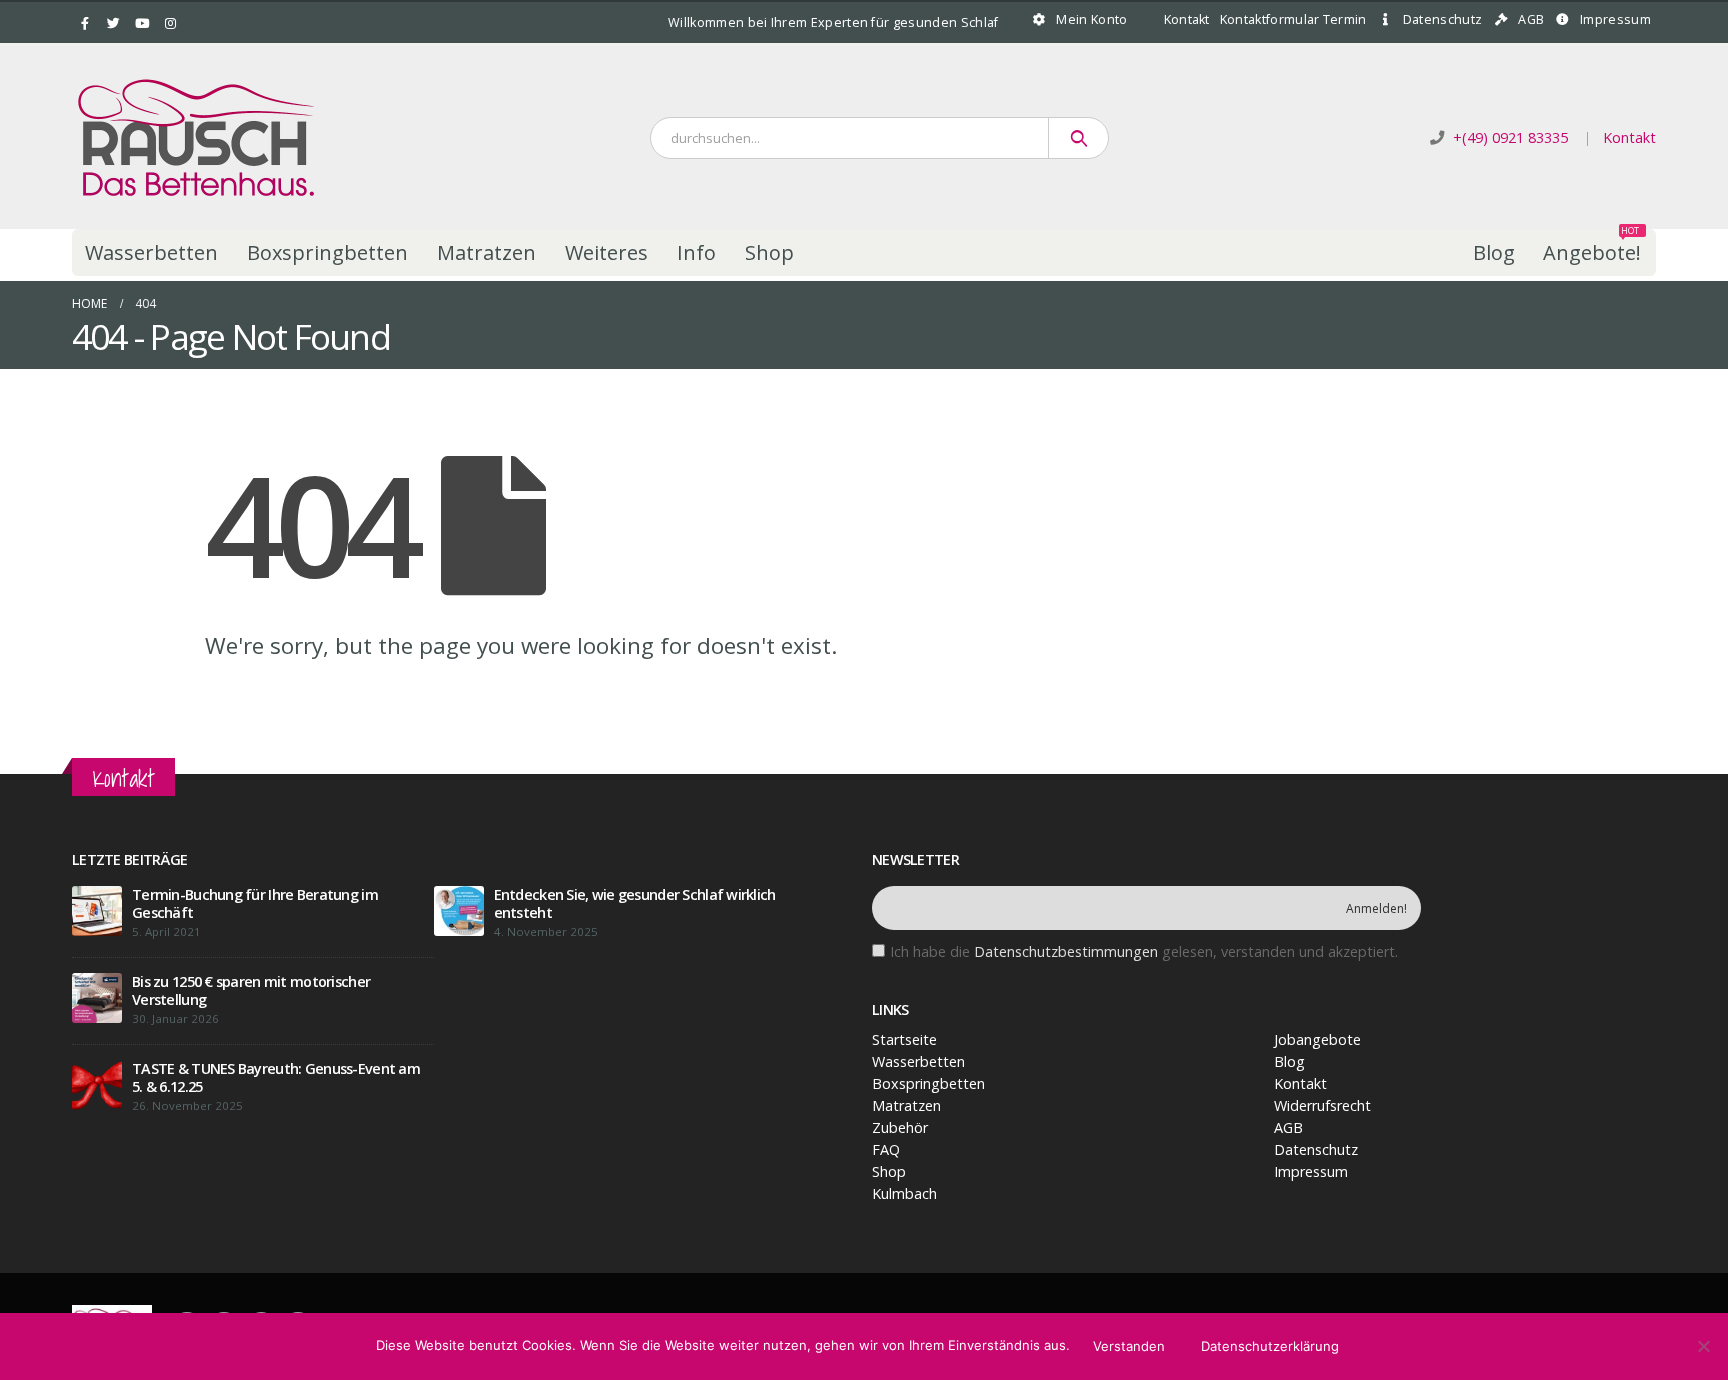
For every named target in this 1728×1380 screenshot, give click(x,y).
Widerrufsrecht (1322, 1105)
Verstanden (1129, 1346)
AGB (1531, 19)
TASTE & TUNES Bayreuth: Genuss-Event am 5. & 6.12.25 (276, 1077)
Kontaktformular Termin (1293, 19)
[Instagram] (171, 23)
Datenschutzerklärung (1270, 1346)
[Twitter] (114, 23)
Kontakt (1187, 19)
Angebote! (1592, 247)
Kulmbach (904, 1193)
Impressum (1615, 19)
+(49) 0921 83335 (1510, 137)
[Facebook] (85, 23)
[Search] (1078, 138)
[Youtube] (142, 23)
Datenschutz (1442, 19)
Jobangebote (1317, 1039)
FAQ (886, 1149)
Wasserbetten (151, 252)
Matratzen (486, 252)
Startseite (904, 1039)
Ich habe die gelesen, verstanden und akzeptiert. (1144, 951)
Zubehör (900, 1127)
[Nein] (1703, 1346)
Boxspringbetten (327, 252)
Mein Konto (1091, 19)
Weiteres (606, 252)
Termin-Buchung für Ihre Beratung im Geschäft (255, 903)
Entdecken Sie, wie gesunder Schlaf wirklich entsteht (635, 903)
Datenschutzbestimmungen (1066, 951)
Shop (769, 252)
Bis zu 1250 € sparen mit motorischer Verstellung (251, 990)
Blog (1494, 252)
